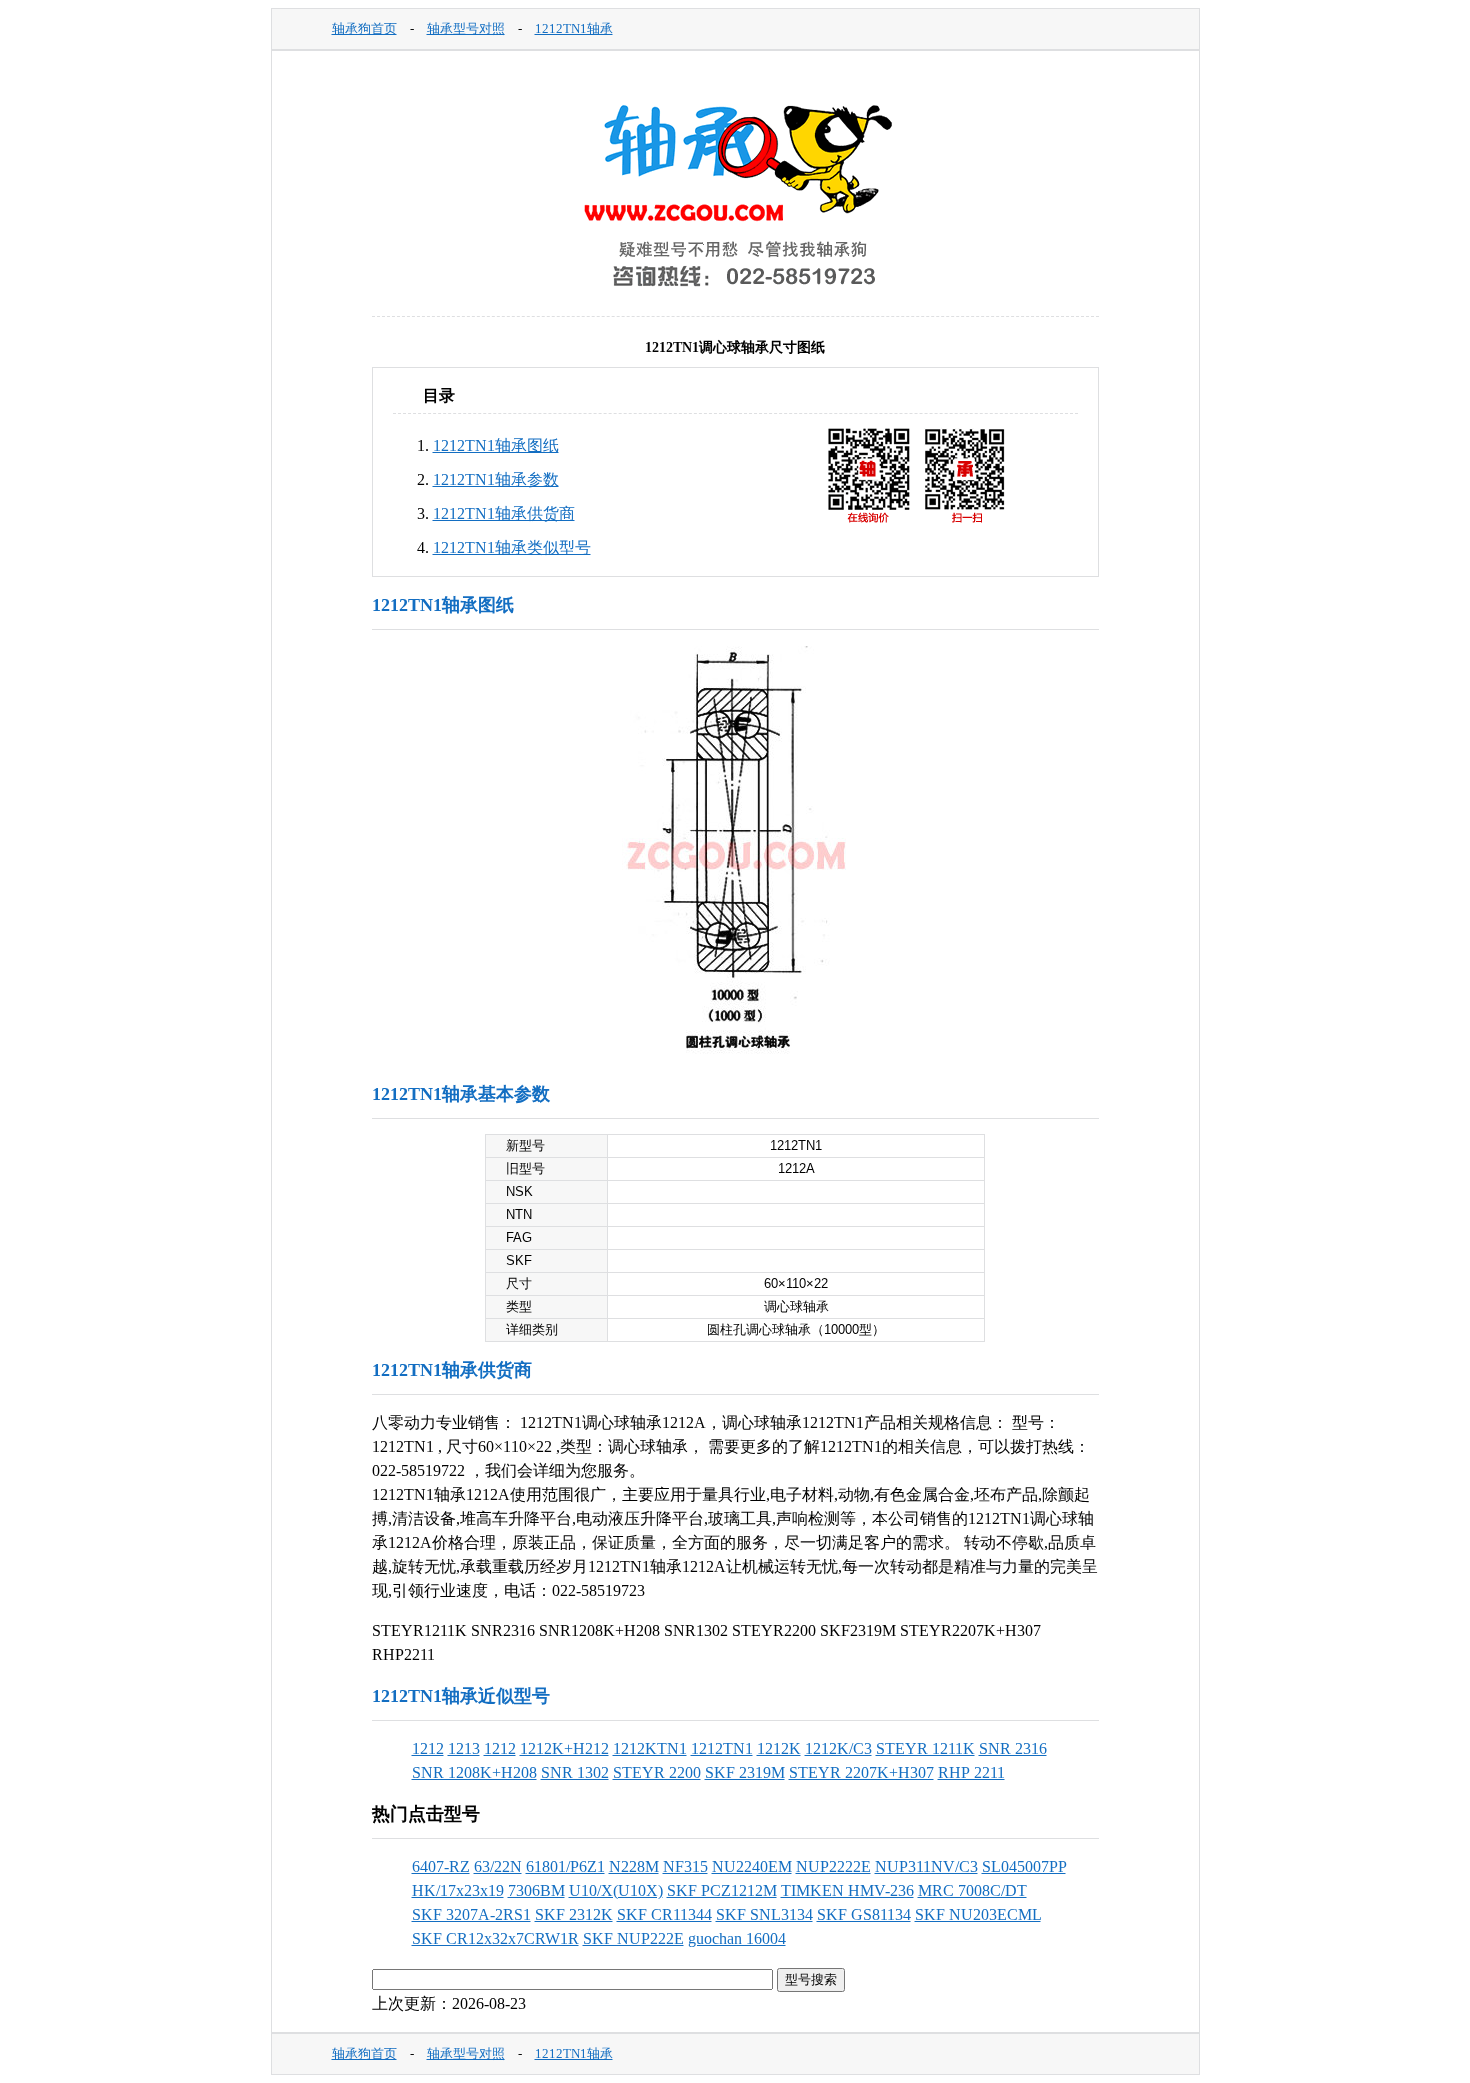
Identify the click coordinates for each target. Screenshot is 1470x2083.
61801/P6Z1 (565, 1866)
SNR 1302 (575, 1772)
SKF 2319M (745, 1772)
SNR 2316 (1013, 1748)
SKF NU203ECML (978, 1914)
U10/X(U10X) (616, 1890)
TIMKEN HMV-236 (847, 1890)
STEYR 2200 (657, 1772)
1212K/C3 (838, 1748)
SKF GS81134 (864, 1914)
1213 (464, 1748)
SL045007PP (1024, 1866)
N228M (634, 1866)
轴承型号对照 (466, 28)
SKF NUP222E (633, 1938)
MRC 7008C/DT (972, 1890)
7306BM (536, 1890)
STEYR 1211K (925, 1748)
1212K (779, 1748)
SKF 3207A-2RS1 (471, 1914)
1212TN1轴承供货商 (504, 513)
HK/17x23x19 (458, 1890)
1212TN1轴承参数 (496, 479)
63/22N (498, 1866)
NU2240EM (752, 1866)
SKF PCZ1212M (722, 1890)
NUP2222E (833, 1866)
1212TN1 (722, 1748)
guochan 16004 (737, 1938)
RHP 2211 (971, 1772)
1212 (428, 1748)
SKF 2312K (574, 1914)
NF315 (685, 1866)
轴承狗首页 (364, 28)
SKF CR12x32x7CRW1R (495, 1938)
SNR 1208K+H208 (474, 1772)
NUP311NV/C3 (926, 1866)
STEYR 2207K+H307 (861, 1772)
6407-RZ (441, 1866)
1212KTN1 (650, 1748)
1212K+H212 (564, 1748)
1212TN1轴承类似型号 (512, 547)
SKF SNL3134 (764, 1914)
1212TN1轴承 (574, 28)
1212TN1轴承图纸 (496, 445)
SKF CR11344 (664, 1914)
